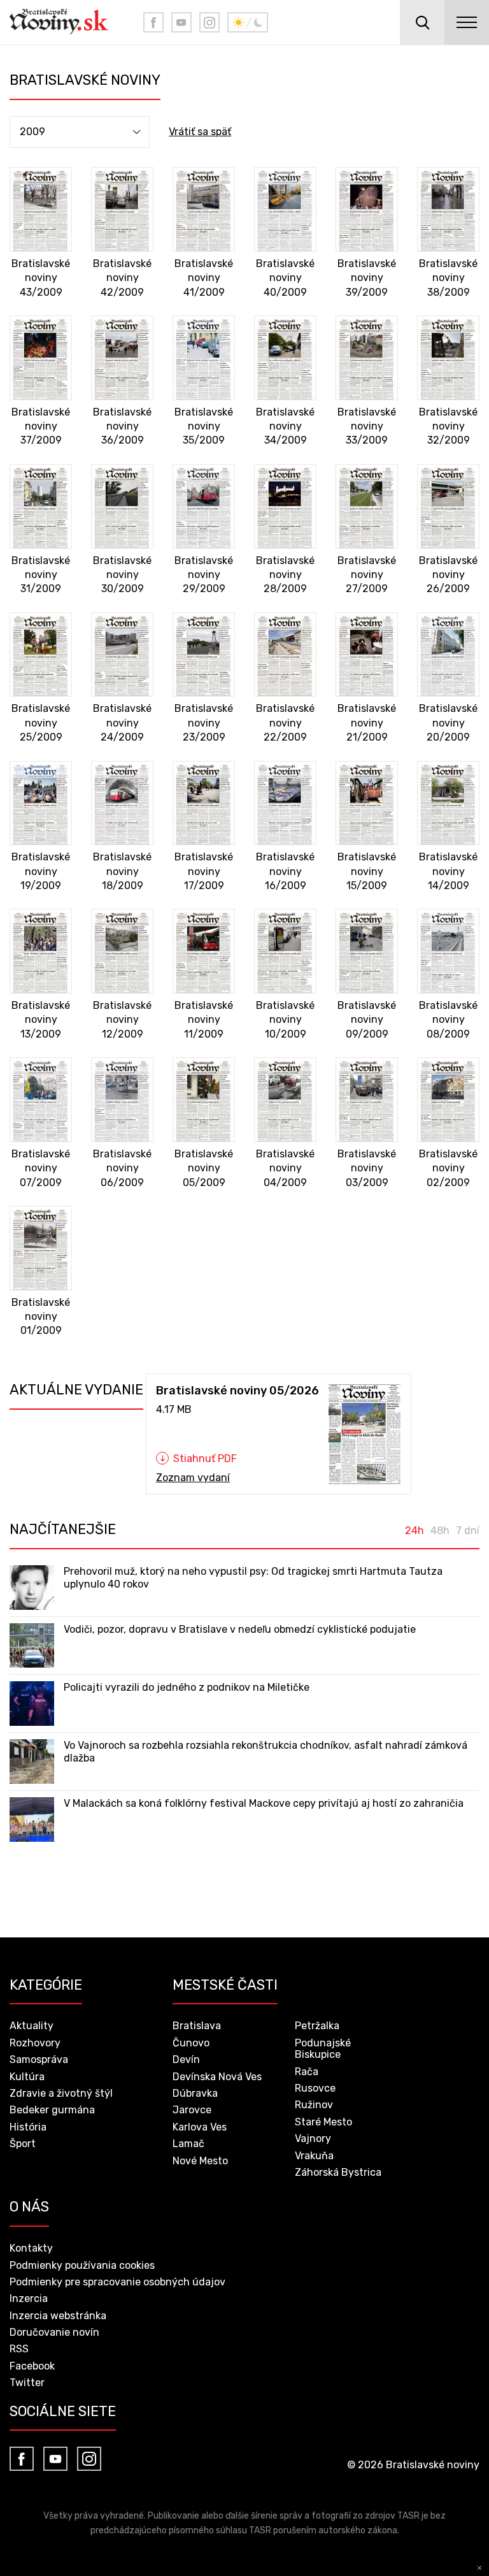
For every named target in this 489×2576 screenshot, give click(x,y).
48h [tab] (440, 1531)
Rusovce (315, 2088)
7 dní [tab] (468, 1531)
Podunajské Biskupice (323, 2049)
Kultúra (27, 2077)
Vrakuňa (314, 2156)
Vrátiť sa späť (200, 132)
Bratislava (197, 2026)
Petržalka (317, 2026)
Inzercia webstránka (58, 2316)
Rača (307, 2072)
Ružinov (314, 2105)
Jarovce (192, 2110)
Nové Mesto (200, 2161)
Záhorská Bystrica (338, 2172)
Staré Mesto (323, 2122)
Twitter (27, 2383)
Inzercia (29, 2298)
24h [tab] (415, 1531)
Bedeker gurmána (52, 2110)
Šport (23, 2144)
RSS (19, 2349)
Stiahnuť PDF (205, 1459)
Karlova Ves (200, 2127)
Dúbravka (195, 2093)
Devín (186, 2059)
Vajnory (313, 2138)
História (28, 2127)
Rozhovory (35, 2043)
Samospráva (39, 2059)
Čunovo (191, 2043)
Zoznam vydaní (193, 1478)
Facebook (32, 2366)
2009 (32, 132)
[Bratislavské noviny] (67, 22)
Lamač (188, 2144)
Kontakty (31, 2248)
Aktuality (32, 2026)
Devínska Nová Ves (217, 2077)
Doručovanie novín (54, 2332)
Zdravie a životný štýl (61, 2093)
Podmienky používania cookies (82, 2265)
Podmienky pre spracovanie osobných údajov (117, 2282)
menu (467, 22)
